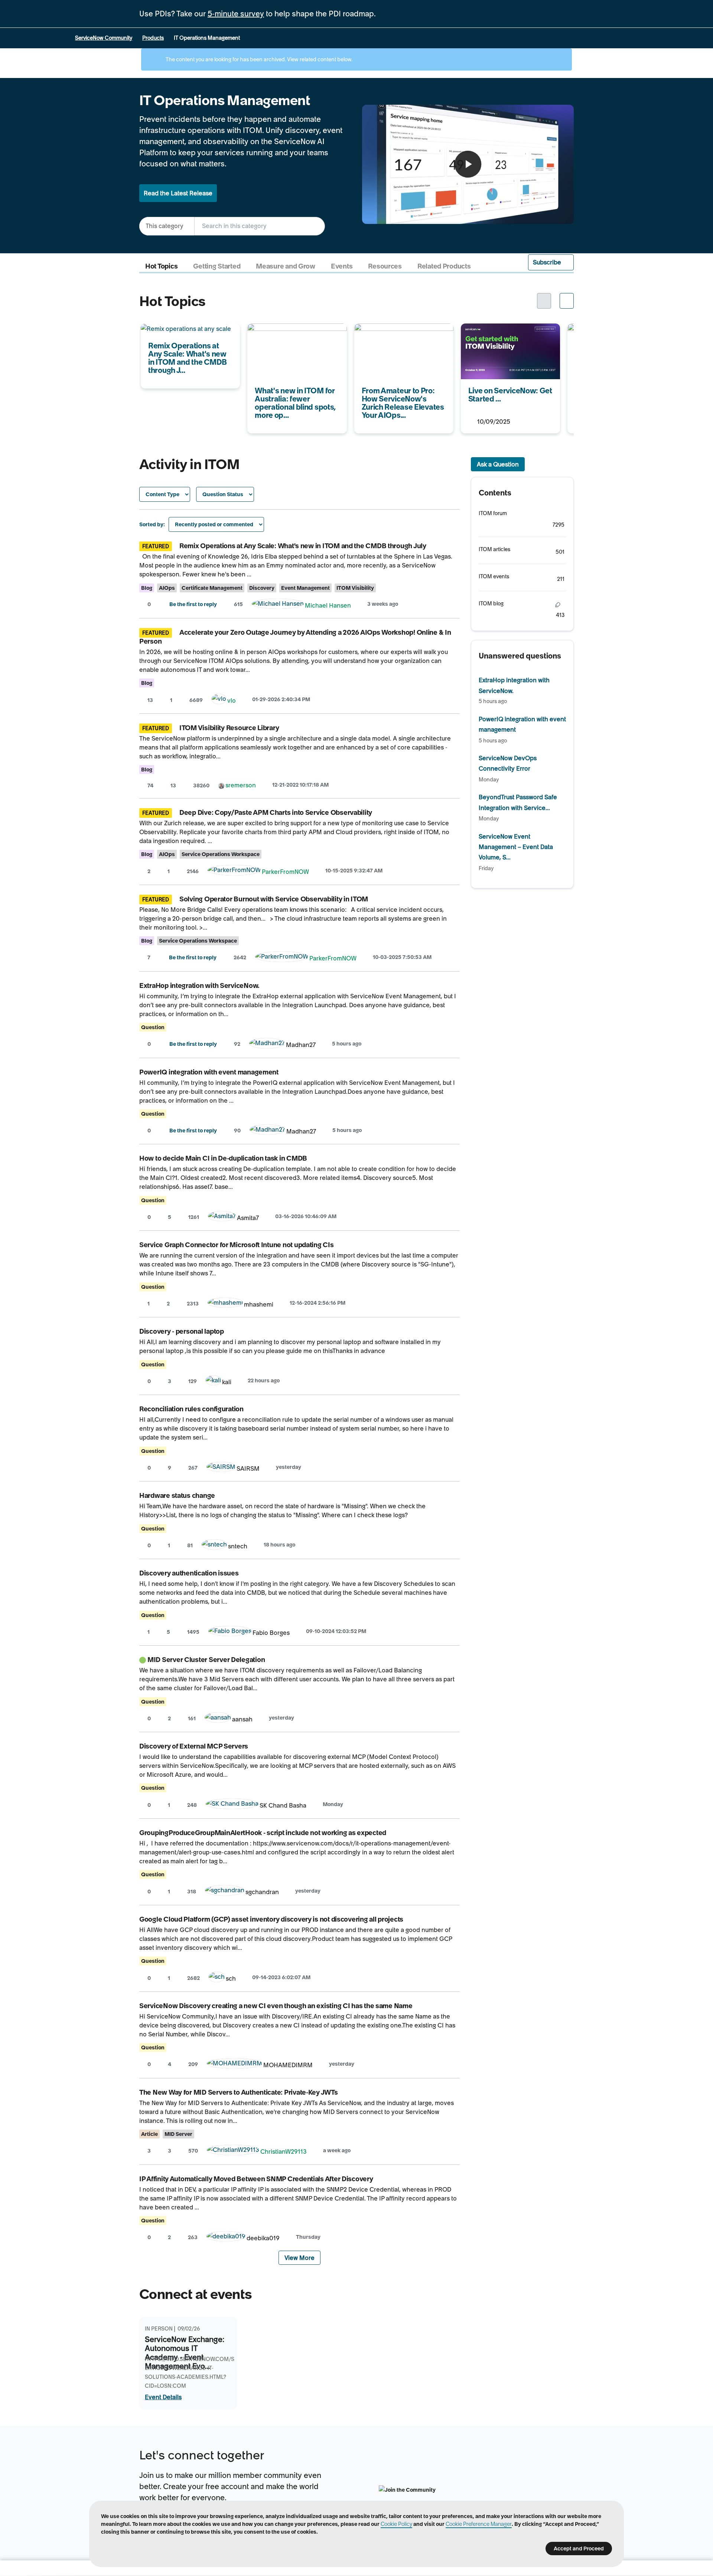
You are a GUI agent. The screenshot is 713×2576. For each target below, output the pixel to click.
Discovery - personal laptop (182, 1331)
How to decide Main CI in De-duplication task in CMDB (223, 1158)
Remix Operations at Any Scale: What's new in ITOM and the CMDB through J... (190, 339)
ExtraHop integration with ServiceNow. (199, 985)
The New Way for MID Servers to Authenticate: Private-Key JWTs (239, 2092)
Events (342, 266)
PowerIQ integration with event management (209, 1072)
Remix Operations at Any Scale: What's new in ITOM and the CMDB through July (303, 546)
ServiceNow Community (104, 38)
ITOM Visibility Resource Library (229, 728)
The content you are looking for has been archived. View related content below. (258, 59)
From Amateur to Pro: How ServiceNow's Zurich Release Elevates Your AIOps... (395, 339)
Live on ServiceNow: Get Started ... (509, 328)
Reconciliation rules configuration (191, 1409)
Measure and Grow (286, 266)
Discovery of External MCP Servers (194, 1746)
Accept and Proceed (579, 2549)
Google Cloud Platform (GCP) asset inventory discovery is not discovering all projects (271, 1919)
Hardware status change (177, 1495)
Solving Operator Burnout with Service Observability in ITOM (274, 899)
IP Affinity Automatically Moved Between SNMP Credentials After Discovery (256, 2179)
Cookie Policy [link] (396, 2524)
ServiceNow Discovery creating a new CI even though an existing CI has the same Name (276, 2006)
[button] (551, 262)
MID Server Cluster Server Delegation (206, 1660)
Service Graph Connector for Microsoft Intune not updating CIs (237, 1245)
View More (299, 2258)
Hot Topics (161, 266)
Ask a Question (498, 464)
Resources (385, 266)
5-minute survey (236, 14)
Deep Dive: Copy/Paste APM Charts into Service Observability (276, 812)
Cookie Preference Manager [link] (479, 2524)
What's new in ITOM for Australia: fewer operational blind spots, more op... (293, 339)
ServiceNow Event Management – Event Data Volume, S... (516, 847)
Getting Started (217, 266)
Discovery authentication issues (189, 1573)
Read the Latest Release (178, 193)
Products (153, 38)
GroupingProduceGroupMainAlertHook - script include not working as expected (263, 1833)
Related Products (444, 266)
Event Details (163, 2397)
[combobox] (260, 226)
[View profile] (278, 605)
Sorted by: (152, 524)
